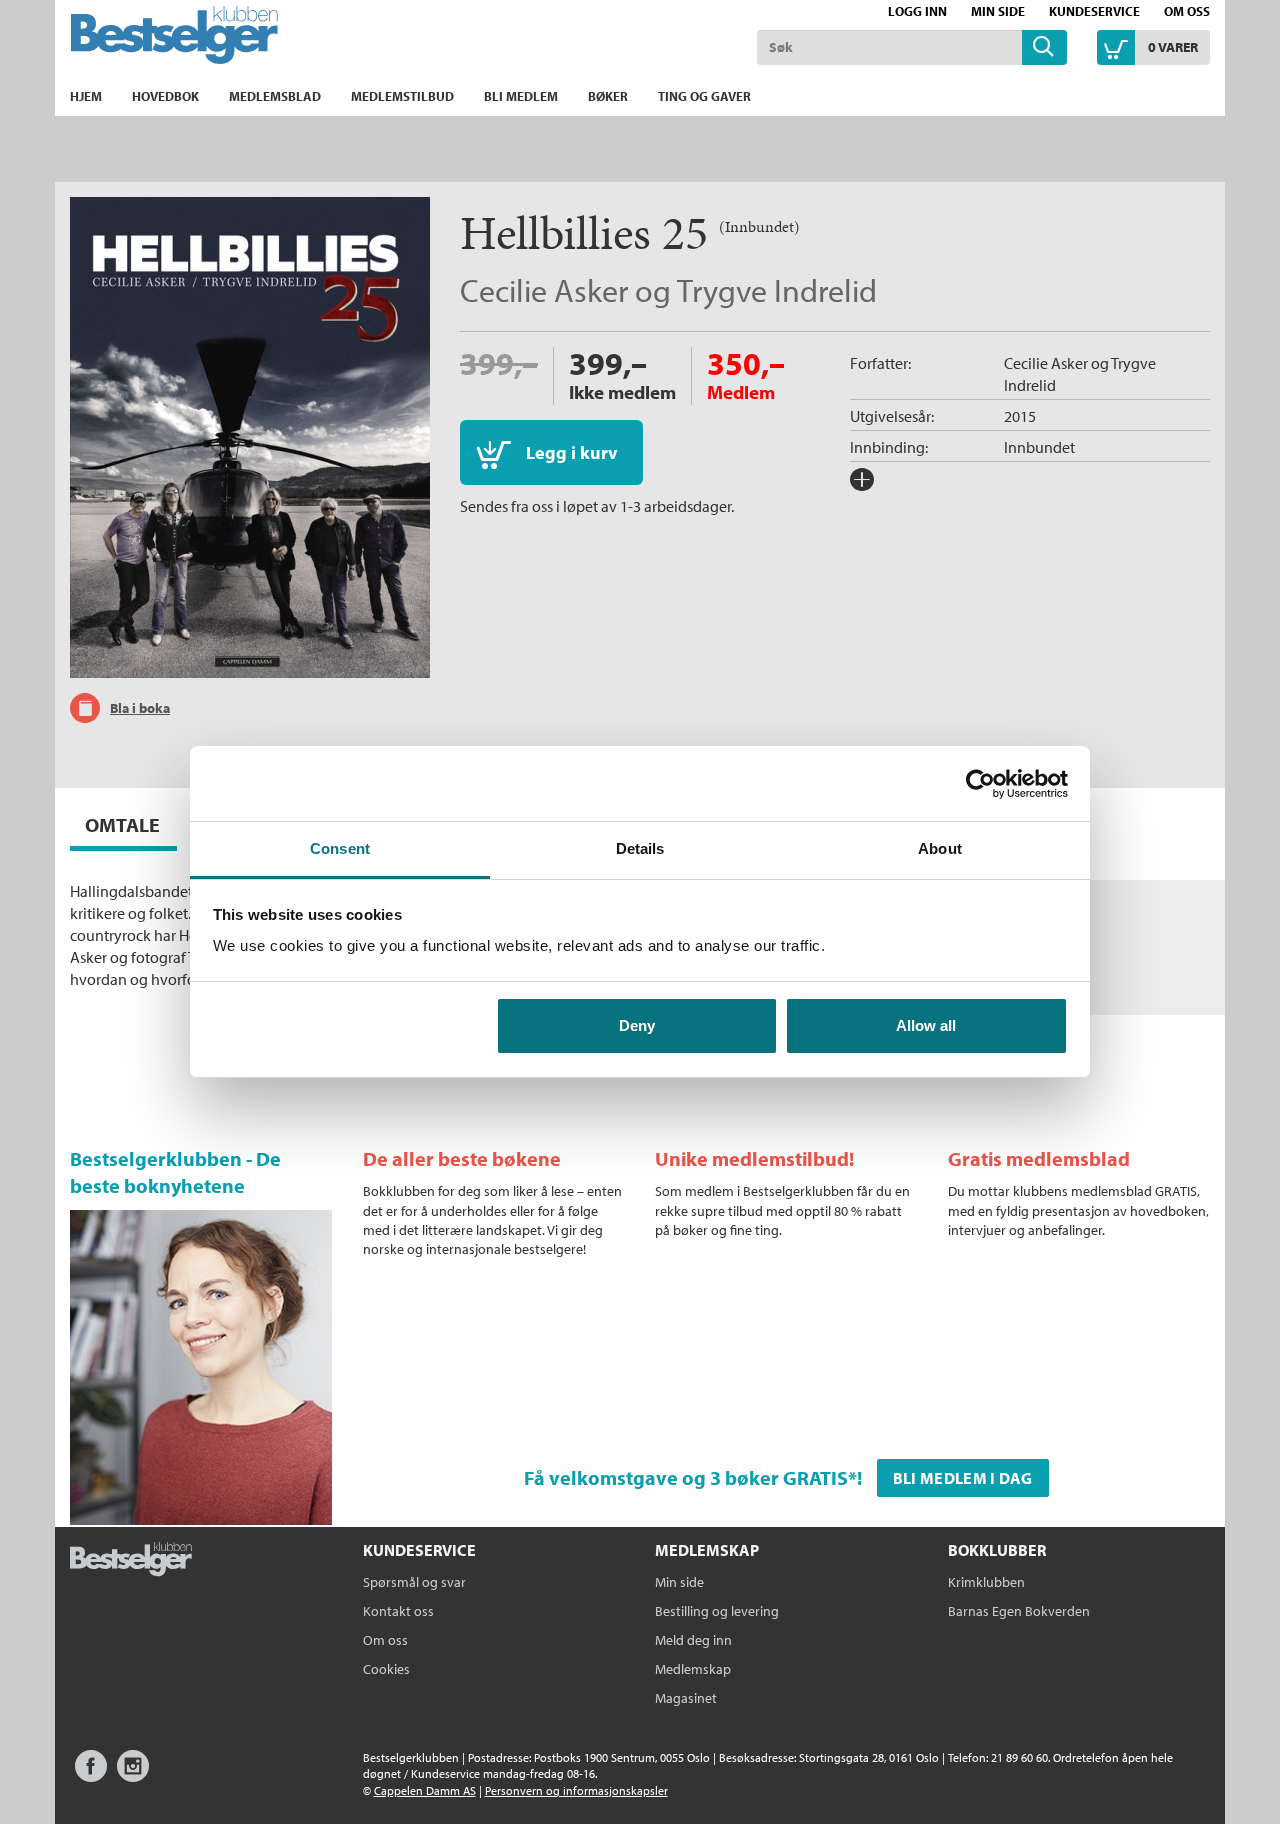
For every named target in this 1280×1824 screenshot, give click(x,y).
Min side (998, 11)
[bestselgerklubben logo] (131, 1561)
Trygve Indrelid (777, 290)
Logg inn (917, 11)
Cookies (386, 1669)
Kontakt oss (398, 1611)
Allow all (926, 1025)
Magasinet (686, 1698)
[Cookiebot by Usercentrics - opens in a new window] (980, 784)
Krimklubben (986, 1582)
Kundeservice (1094, 11)
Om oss (1187, 11)
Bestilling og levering (717, 1611)
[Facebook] (91, 1775)
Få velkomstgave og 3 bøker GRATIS (686, 1477)
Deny (637, 1025)
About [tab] (940, 848)
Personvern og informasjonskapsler (576, 1790)
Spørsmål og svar (414, 1582)
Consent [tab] (340, 848)
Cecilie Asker (544, 290)
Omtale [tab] (122, 824)
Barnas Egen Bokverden (1019, 1611)
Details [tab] (640, 848)
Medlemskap (693, 1669)
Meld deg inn (693, 1640)
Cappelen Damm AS (425, 1790)
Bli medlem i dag (963, 1478)
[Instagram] (133, 1775)
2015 (1020, 416)
